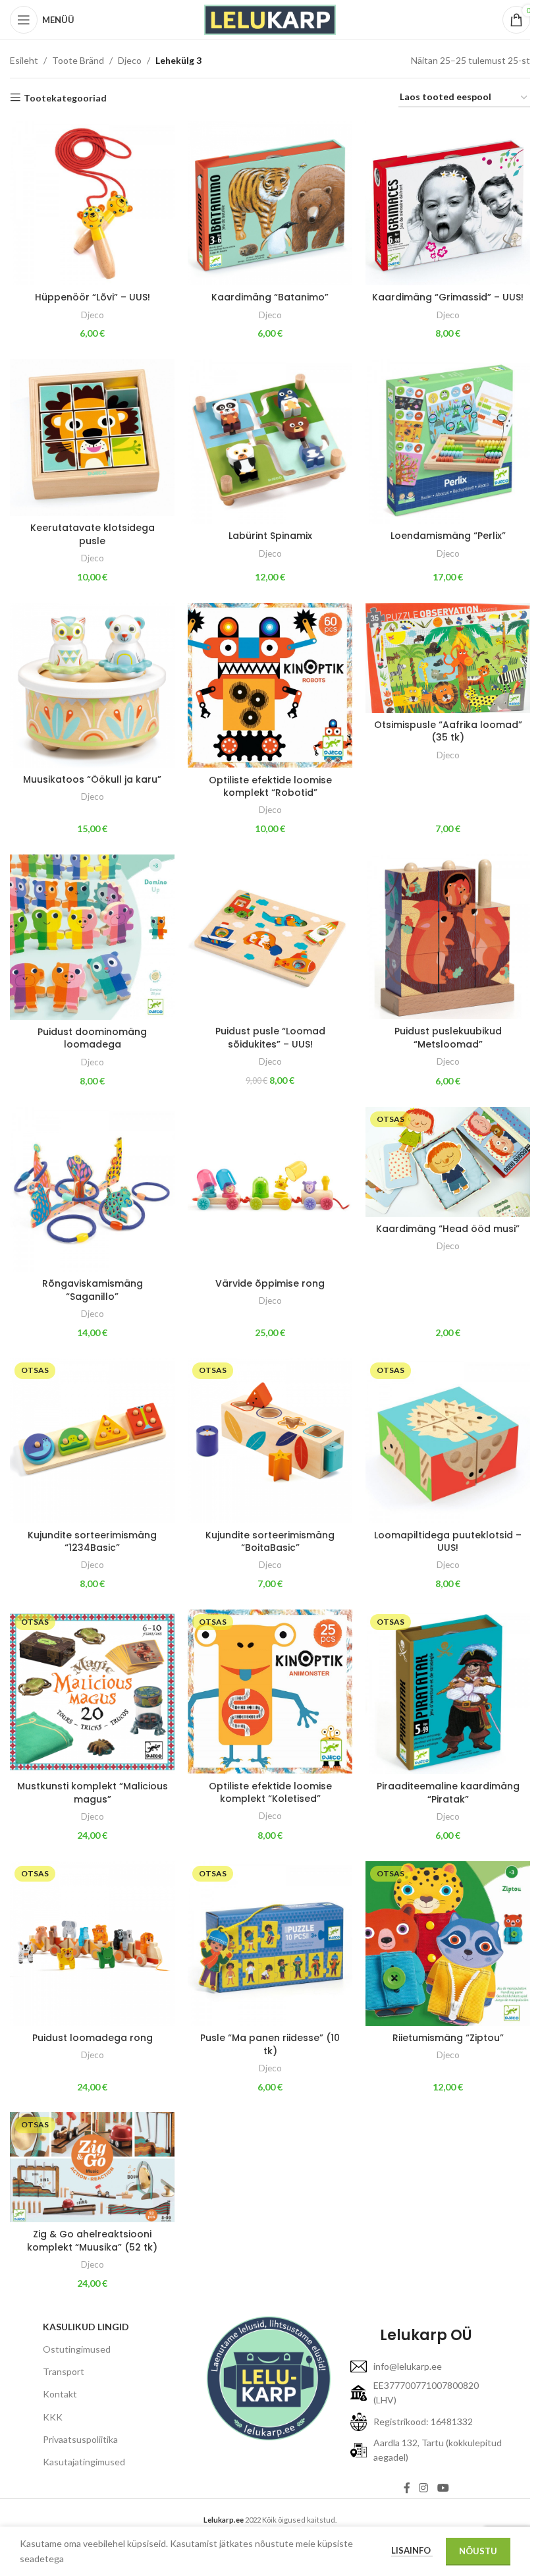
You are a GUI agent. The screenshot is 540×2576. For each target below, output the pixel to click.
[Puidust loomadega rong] (92, 1944)
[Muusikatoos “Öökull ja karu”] (92, 685)
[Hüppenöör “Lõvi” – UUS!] (92, 203)
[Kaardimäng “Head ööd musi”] (448, 1162)
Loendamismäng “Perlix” (448, 536)
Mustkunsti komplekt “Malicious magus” (93, 1793)
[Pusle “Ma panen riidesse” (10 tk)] (270, 1944)
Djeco (130, 60)
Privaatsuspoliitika (80, 2439)
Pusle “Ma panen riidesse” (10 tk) (270, 2044)
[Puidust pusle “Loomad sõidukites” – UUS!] (270, 937)
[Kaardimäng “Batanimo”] (270, 203)
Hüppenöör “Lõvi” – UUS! (93, 297)
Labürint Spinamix (270, 536)
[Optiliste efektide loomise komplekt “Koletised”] (270, 1692)
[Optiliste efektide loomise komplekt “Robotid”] (270, 686)
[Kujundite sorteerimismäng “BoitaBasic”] (270, 1440)
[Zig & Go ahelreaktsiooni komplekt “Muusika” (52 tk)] (92, 2167)
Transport (64, 2371)
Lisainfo (412, 2550)
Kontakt (60, 2394)
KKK (53, 2417)
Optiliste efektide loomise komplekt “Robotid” (270, 787)
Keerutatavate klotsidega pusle (93, 534)
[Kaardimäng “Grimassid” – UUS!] (448, 203)
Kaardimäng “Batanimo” (270, 297)
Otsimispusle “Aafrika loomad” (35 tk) (448, 731)
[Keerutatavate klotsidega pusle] (92, 437)
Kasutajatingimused (84, 2462)
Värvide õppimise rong (270, 1283)
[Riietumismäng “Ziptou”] (448, 1944)
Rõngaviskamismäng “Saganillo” (93, 1290)
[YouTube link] (443, 2488)
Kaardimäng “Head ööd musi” (448, 1229)
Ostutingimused (77, 2349)
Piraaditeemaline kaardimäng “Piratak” (448, 1793)
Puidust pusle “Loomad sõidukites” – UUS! (270, 1038)
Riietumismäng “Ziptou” (448, 2038)
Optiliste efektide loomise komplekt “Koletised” (270, 1793)
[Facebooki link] (407, 2488)
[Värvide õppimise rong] (270, 1189)
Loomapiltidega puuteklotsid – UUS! (448, 1542)
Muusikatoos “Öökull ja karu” (92, 779)
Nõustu (478, 2551)
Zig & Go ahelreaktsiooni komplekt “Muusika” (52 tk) (92, 2241)
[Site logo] (270, 19)
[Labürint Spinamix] (270, 441)
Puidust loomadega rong (93, 2038)
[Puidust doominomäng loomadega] (92, 937)
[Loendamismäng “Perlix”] (448, 441)
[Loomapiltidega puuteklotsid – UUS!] (448, 1440)
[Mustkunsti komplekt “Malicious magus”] (92, 1692)
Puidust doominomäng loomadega (92, 1038)
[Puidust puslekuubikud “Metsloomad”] (448, 937)
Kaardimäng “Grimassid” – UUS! (448, 297)
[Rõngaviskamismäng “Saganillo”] (92, 1189)
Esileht (24, 60)
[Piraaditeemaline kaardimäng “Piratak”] (448, 1692)
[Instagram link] (424, 2488)
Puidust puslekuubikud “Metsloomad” (448, 1038)
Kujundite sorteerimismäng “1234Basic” (92, 1542)
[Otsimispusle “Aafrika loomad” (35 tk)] (448, 658)
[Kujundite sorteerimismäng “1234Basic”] (92, 1440)
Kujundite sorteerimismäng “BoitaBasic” (270, 1542)
